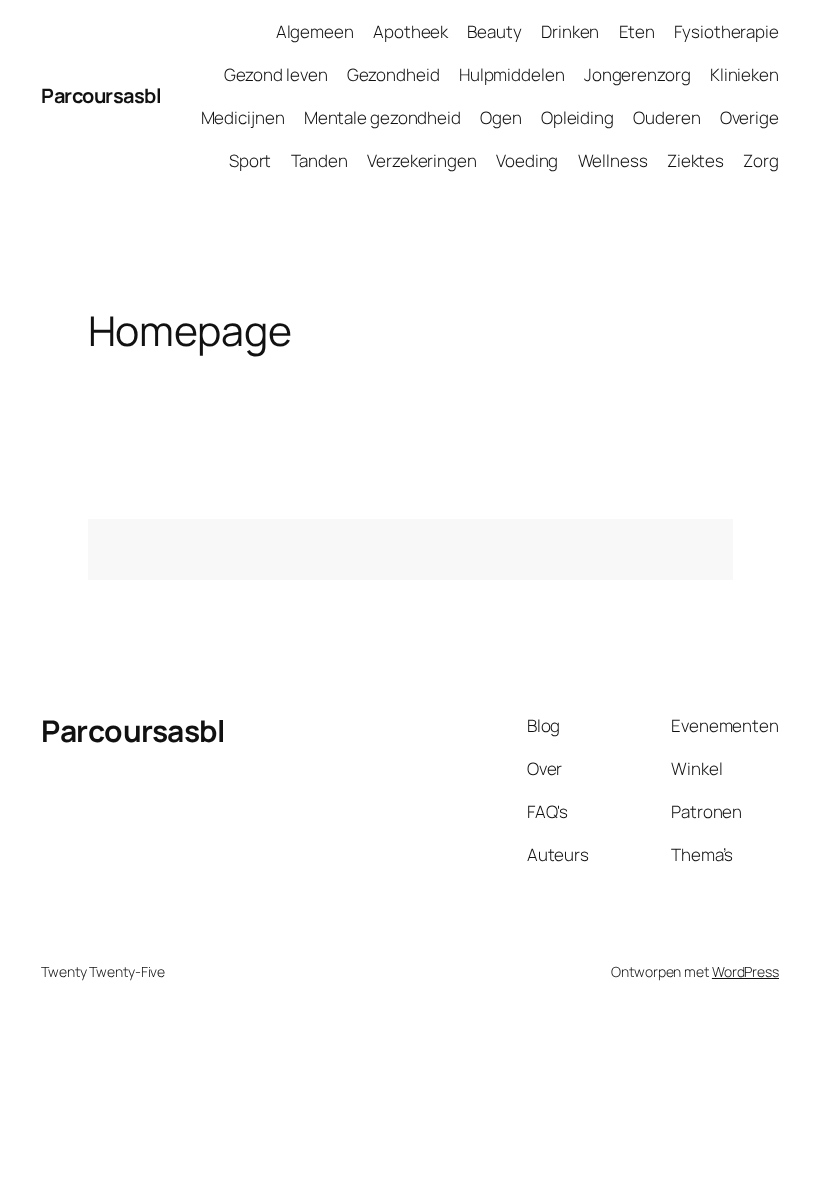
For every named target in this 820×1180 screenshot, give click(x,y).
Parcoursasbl (101, 95)
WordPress (745, 971)
